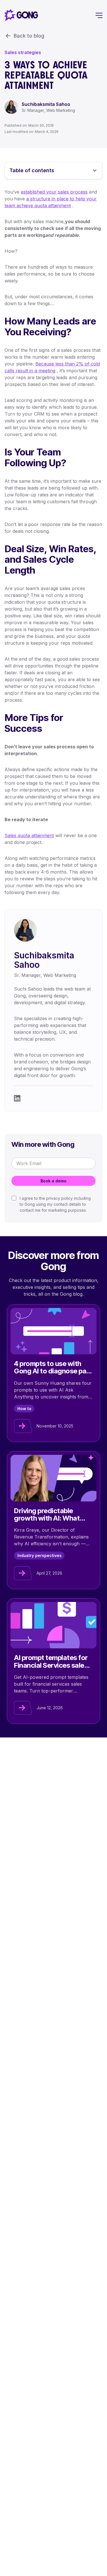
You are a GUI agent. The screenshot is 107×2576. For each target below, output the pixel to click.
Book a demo (53, 1181)
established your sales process (54, 192)
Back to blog (29, 36)
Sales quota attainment (29, 835)
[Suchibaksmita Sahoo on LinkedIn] (17, 1098)
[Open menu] (99, 15)
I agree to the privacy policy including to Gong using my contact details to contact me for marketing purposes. (55, 1204)
